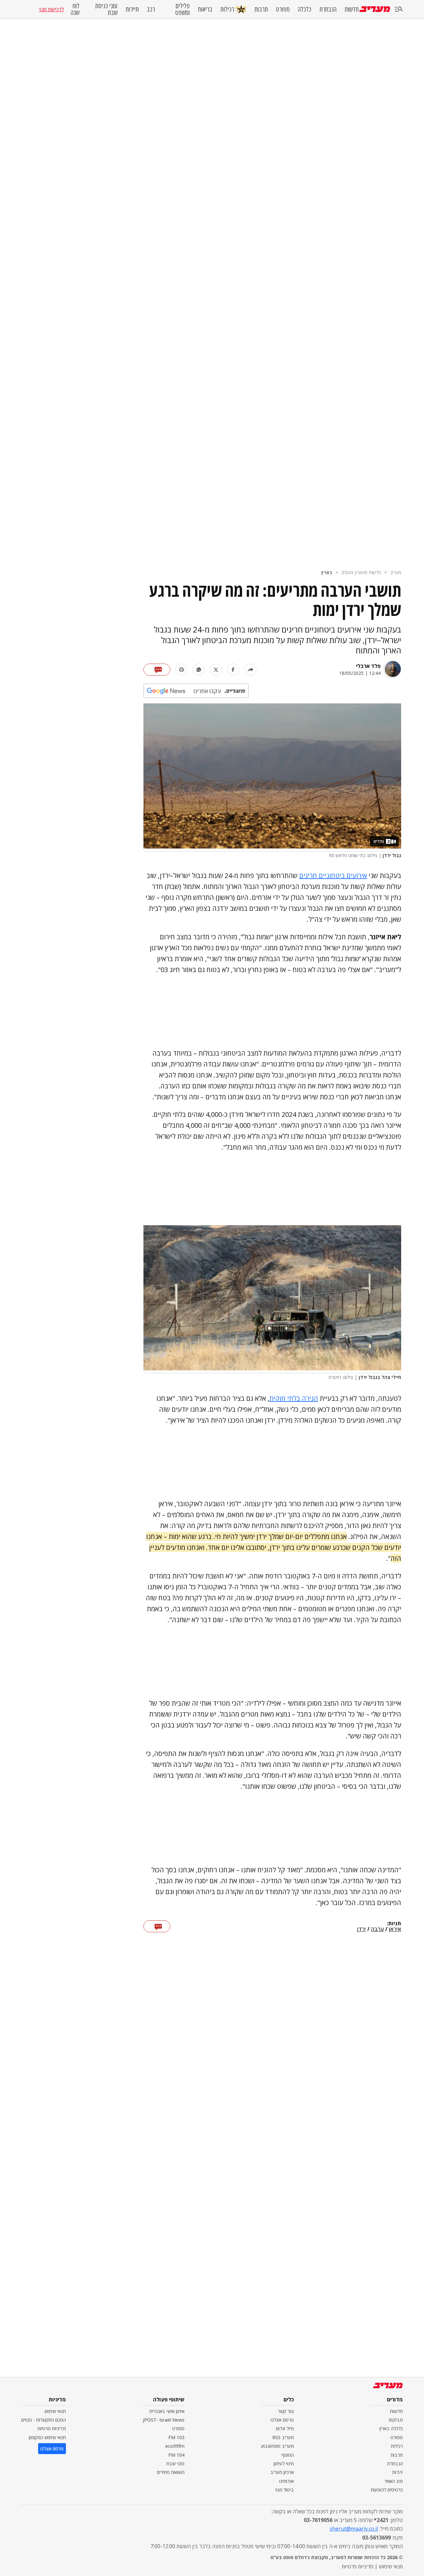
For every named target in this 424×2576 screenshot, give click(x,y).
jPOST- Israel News (164, 2420)
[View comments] (157, 670)
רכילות (227, 9)
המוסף (288, 2455)
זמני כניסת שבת (106, 9)
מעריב (396, 572)
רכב (151, 9)
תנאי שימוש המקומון (47, 2437)
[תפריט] (399, 9)
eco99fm (175, 2446)
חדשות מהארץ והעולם (361, 572)
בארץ (327, 572)
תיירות (132, 9)
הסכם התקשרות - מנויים (44, 2420)
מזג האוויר (394, 2481)
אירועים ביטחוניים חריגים (333, 876)
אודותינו (287, 2481)
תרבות (261, 9)
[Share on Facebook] (233, 670)
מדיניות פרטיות (52, 2428)
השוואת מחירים (171, 2472)
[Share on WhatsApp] (199, 670)
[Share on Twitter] (216, 670)
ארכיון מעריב (282, 2472)
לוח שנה (75, 9)
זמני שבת (175, 2464)
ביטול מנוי (285, 2490)
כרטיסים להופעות (387, 2490)
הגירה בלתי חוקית (294, 1398)
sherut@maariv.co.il (354, 2529)
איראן (395, 1929)
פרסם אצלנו (282, 2420)
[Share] (250, 670)
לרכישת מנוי (51, 9)
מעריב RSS (283, 2437)
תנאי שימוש (55, 2411)
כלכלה (305, 9)
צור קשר (286, 2411)
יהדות (397, 2472)
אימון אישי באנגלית (167, 2411)
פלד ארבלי (368, 666)
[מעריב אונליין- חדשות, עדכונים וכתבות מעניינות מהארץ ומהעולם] (375, 9)
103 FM (176, 2437)
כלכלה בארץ (391, 2428)
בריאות (205, 9)
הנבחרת (328, 9)
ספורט (283, 9)
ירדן (362, 1929)
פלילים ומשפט (183, 9)
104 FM (176, 2455)
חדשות (352, 9)
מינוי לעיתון (284, 2464)
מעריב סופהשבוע (277, 2446)
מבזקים (396, 2420)
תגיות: (394, 1924)
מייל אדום (285, 2428)
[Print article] (182, 670)
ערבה (377, 1929)
